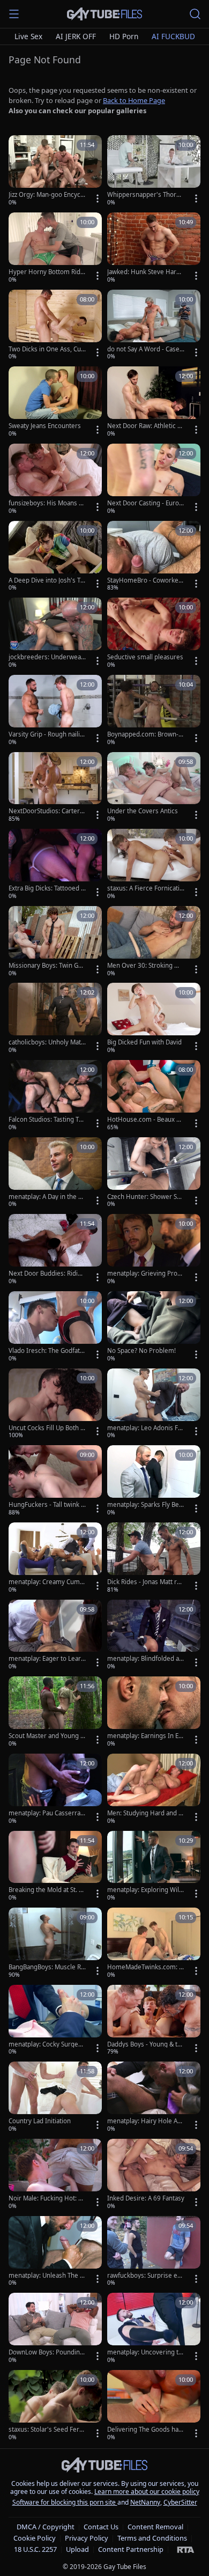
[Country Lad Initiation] (55, 2097)
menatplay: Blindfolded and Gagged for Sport (145, 1659)
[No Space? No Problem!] (154, 1327)
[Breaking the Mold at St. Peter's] (55, 1867)
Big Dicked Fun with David (144, 1042)
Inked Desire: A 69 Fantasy (146, 2198)
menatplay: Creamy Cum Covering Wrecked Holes (47, 1582)
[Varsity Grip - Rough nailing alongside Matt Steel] (55, 711)
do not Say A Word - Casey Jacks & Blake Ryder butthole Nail (146, 349)
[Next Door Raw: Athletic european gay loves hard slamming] (154, 402)
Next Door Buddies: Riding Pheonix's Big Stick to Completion (47, 1274)
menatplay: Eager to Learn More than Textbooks (47, 1659)
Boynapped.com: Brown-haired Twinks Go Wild (145, 734)
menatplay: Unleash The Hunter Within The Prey (47, 2276)
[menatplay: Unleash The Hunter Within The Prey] (55, 2252)
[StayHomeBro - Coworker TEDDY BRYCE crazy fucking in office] (154, 557)
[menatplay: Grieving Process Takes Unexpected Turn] (154, 1250)
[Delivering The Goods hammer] (154, 2406)
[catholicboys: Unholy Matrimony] (55, 1019)
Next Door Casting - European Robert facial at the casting (145, 503)
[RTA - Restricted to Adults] (186, 2549)
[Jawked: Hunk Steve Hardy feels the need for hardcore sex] (154, 248)
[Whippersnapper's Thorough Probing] (154, 171)
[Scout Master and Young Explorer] (55, 1712)
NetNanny (145, 2502)
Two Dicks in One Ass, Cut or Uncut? (46, 349)
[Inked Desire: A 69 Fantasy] (154, 2175)
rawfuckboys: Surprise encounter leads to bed (146, 2276)
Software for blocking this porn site (65, 2502)
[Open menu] (14, 14)
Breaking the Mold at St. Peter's (46, 1890)
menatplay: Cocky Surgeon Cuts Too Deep (47, 2044)
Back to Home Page (134, 100)
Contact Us (101, 2527)
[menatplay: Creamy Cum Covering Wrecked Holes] (55, 1558)
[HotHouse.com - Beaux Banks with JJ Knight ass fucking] (154, 1096)
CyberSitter (180, 2502)
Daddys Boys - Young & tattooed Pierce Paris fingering (145, 2044)
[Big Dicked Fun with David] (154, 1019)
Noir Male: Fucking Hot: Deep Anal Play (46, 2198)
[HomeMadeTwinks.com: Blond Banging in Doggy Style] (154, 1944)
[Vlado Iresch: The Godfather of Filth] (55, 1327)
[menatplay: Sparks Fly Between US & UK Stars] (154, 1481)
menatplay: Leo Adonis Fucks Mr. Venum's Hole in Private (145, 1428)
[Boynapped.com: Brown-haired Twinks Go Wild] (154, 711)
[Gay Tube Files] (104, 14)
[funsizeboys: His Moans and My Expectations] (55, 480)
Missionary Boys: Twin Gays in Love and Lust (47, 966)
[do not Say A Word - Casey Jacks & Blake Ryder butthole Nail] (154, 326)
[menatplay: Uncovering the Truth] (154, 2329)
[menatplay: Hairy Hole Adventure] (154, 2097)
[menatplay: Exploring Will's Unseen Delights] (154, 1867)
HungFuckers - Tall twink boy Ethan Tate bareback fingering (47, 1505)
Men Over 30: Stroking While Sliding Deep (145, 966)
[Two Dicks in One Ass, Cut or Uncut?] (55, 326)
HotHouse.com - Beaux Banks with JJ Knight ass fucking (145, 1120)
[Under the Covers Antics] (154, 788)
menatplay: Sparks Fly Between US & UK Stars (144, 1505)
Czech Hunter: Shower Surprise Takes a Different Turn (145, 1197)
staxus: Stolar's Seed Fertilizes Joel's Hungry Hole (47, 2430)
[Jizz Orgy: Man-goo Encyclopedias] (55, 171)
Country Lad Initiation (40, 2121)
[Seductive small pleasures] (154, 634)
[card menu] (98, 198)
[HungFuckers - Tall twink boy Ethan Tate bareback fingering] (55, 1481)
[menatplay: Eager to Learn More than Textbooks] (55, 1636)
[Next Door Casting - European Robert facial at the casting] (154, 480)
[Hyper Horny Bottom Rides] (55, 248)
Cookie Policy (35, 2538)
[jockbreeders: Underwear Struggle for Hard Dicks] (55, 634)
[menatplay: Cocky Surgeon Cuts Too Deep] (55, 2021)
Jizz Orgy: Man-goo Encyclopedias (47, 195)
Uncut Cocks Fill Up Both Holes (47, 1428)
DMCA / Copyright (46, 2527)
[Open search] (195, 14)
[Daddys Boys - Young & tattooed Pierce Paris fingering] (154, 2021)
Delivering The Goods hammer (146, 2430)
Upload (77, 2549)
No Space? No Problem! (141, 1351)
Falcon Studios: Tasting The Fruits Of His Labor (46, 1120)
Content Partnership (131, 2549)
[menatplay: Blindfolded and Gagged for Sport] (154, 1636)
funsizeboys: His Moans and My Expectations (47, 503)
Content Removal (155, 2527)
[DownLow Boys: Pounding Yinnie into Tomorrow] (55, 2329)
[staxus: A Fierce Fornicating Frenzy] (154, 865)
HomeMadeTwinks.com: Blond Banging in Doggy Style (146, 1967)
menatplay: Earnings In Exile (145, 1736)
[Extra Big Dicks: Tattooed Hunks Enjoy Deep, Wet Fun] (55, 865)
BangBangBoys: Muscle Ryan (46, 1967)
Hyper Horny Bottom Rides (46, 272)
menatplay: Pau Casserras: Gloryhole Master (47, 1813)
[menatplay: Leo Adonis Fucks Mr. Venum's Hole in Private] (154, 1404)
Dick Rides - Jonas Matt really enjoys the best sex (145, 1582)
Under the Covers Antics (143, 811)
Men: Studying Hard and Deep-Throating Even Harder (145, 1813)
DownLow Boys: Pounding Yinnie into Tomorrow (46, 2352)
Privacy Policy (87, 2538)
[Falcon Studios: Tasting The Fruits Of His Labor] (55, 1096)
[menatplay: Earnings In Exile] (154, 1712)
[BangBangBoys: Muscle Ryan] (55, 1944)
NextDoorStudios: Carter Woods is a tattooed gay (44, 811)
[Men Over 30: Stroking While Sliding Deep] (154, 942)
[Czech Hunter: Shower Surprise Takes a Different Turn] (154, 1173)
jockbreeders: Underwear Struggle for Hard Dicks (46, 657)
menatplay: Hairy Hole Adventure (146, 2121)
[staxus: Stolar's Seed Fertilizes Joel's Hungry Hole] (55, 2406)
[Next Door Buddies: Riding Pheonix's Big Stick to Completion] (55, 1250)
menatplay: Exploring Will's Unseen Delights (143, 1890)
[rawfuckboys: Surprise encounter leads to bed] (154, 2252)
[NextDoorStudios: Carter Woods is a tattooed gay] (55, 788)
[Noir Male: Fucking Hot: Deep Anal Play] (55, 2175)
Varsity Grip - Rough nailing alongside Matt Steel (46, 734)
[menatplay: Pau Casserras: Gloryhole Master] (55, 1790)
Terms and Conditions (152, 2538)
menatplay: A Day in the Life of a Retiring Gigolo (47, 1197)
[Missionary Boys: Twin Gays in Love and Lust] (55, 942)
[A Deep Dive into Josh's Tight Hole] (55, 557)
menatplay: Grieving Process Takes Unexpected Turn (146, 1274)
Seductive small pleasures (145, 657)
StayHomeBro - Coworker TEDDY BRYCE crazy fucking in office (144, 580)
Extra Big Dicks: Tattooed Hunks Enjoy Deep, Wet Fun (47, 888)
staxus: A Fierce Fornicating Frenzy (145, 888)
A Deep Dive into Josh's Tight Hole (47, 580)
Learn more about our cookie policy (147, 2492)
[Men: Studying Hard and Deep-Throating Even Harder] (154, 1790)
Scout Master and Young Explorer (46, 1736)
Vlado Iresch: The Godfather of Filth (46, 1351)
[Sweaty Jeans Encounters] (55, 402)
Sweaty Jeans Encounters (45, 426)
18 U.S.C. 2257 (35, 2549)
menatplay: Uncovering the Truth (145, 2352)
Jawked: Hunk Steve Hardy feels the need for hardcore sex (146, 272)
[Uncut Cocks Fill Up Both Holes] (55, 1404)
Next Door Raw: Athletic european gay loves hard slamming (145, 426)
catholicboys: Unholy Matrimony (47, 1042)
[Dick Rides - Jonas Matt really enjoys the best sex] (154, 1558)
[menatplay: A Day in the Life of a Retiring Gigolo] (55, 1173)
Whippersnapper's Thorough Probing (145, 195)
